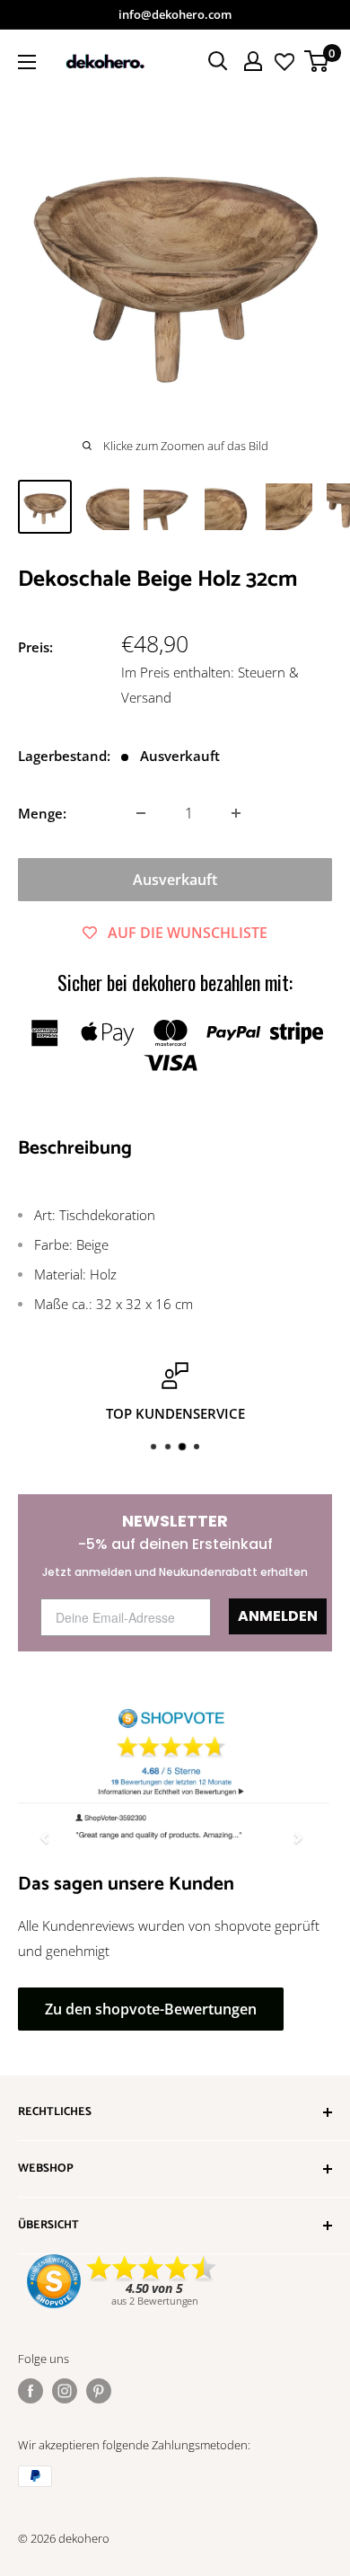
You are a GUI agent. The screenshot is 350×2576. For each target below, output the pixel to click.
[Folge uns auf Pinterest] (99, 2391)
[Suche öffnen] (218, 61)
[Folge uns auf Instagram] (65, 2391)
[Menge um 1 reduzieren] (141, 813)
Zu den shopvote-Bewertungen (151, 2009)
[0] (317, 61)
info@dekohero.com (175, 14)
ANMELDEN (278, 1616)
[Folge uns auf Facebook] (31, 2391)
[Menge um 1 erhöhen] (236, 813)
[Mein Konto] (253, 61)
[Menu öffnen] (27, 62)
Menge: (42, 813)
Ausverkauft (175, 880)
